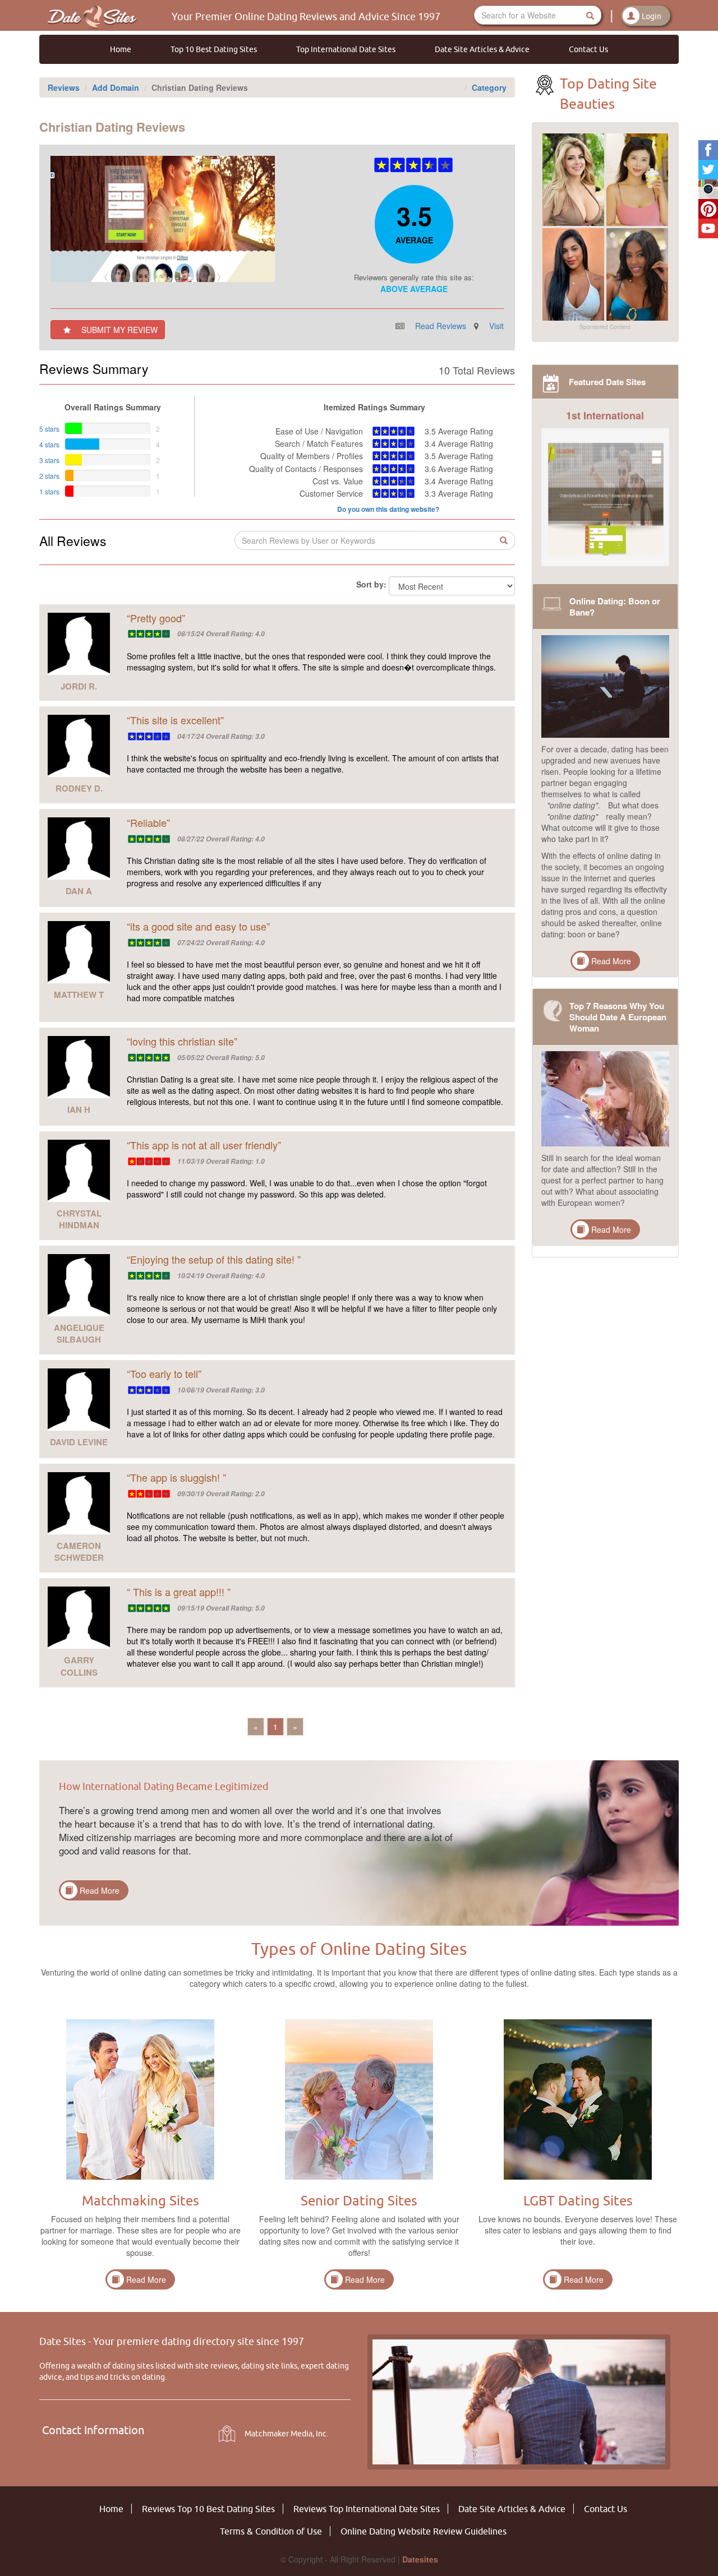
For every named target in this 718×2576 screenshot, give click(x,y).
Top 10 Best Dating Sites (214, 49)
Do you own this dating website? (388, 509)
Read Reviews (441, 326)
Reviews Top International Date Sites (367, 2509)
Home (121, 49)
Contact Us (588, 49)
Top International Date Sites (346, 49)
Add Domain (116, 87)
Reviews (64, 87)
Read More (611, 961)
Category (489, 87)
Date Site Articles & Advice (482, 49)
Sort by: (371, 584)
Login (652, 16)
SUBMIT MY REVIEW (118, 330)
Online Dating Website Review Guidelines (424, 2531)
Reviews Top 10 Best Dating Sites (208, 2509)
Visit (496, 326)
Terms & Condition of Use (271, 2531)
